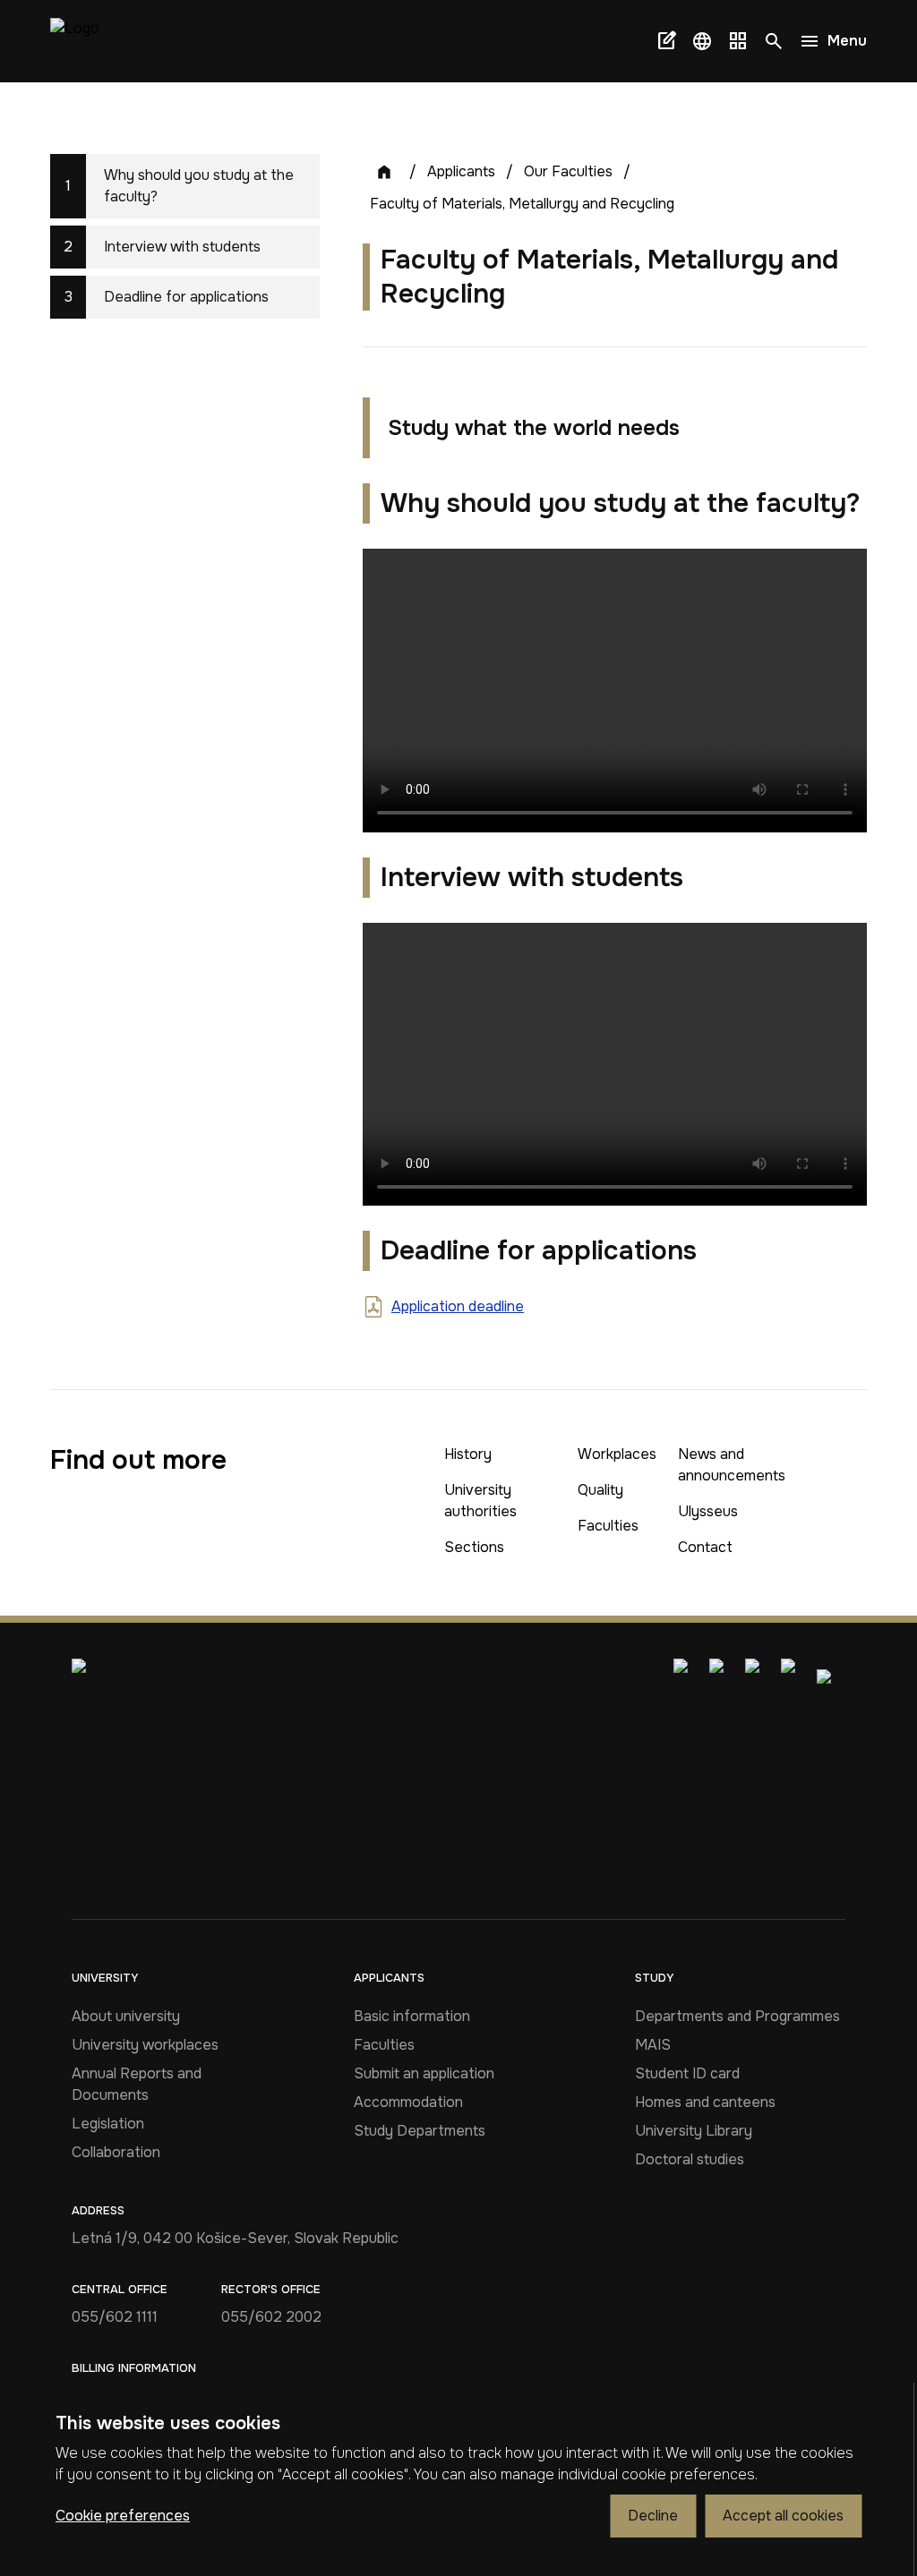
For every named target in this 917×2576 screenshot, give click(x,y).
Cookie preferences (123, 2516)
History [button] (468, 1454)
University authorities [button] (480, 1501)
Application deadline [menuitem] (458, 1306)
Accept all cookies (783, 2516)
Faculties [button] (608, 1526)
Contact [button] (705, 1547)
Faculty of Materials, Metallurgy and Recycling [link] (522, 204)
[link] (75, 41)
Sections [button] (474, 1547)
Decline (653, 2516)
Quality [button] (600, 1490)
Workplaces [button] (617, 1454)
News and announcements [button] (732, 1465)
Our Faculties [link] (568, 171)
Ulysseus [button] (708, 1511)
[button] (702, 41)
